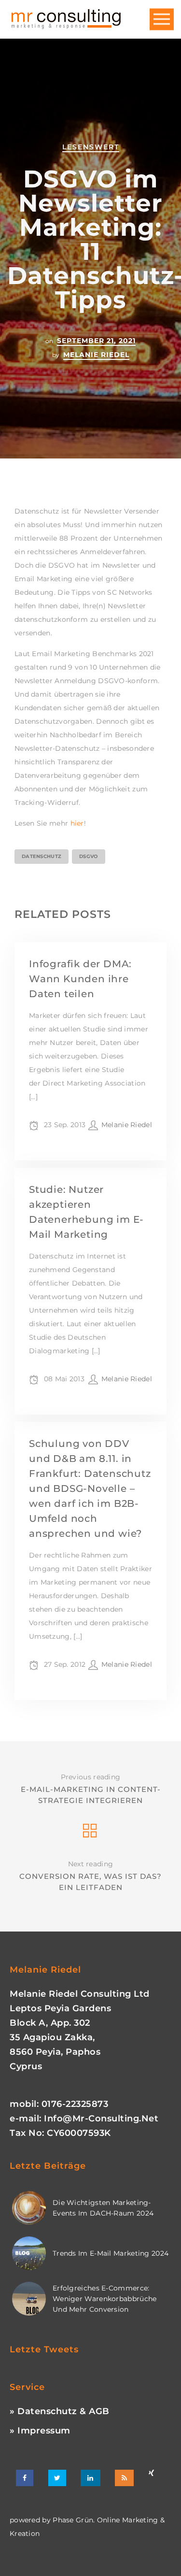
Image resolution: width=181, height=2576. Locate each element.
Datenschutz (42, 856)
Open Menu (162, 20)
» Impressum (40, 2431)
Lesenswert (91, 147)
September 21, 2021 (96, 341)
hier (77, 823)
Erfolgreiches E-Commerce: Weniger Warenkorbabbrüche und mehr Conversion (105, 2299)
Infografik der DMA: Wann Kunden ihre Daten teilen (80, 979)
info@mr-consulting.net (101, 2118)
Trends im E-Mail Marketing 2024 (111, 2253)
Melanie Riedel (96, 355)
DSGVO (89, 856)
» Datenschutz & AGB (60, 2411)
